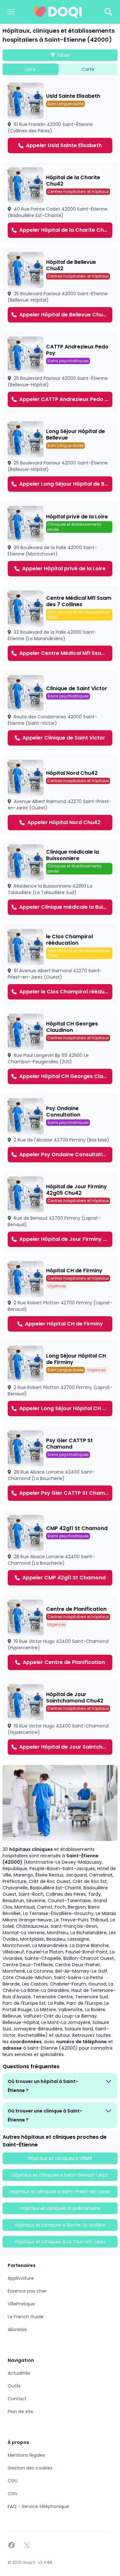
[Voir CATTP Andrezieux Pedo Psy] (60, 372)
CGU (13, 2481)
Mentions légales (26, 2455)
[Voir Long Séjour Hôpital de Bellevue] (60, 456)
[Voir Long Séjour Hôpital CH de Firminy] (60, 1381)
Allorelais (17, 2329)
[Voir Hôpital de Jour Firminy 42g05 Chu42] (60, 1212)
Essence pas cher (27, 2291)
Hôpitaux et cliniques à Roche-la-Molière (60, 2225)
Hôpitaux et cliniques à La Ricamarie (60, 2208)
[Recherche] (108, 12)
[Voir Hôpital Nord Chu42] (60, 795)
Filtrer (64, 55)
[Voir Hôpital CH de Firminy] (60, 1296)
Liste (31, 69)
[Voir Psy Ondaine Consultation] (60, 1130)
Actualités (19, 2373)
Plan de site (20, 2412)
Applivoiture (21, 2278)
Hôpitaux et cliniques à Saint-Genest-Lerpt (60, 2175)
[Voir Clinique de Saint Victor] (60, 710)
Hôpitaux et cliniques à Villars (60, 2158)
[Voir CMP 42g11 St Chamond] (60, 1550)
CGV (13, 2494)
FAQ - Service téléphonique (38, 2506)
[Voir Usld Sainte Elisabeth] (60, 118)
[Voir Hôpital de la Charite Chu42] (60, 203)
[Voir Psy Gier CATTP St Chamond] (60, 1466)
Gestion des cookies (30, 2468)
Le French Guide (26, 2317)
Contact (17, 2399)
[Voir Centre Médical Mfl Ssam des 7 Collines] (60, 626)
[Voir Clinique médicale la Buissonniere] (60, 880)
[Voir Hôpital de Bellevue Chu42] (60, 287)
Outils (14, 2386)
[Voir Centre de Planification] (60, 1635)
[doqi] (57, 12)
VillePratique (21, 2304)
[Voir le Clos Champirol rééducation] (60, 964)
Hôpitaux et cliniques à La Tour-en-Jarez (60, 2242)
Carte (88, 69)
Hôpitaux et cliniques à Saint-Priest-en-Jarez (60, 2192)
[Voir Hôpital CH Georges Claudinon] (60, 1049)
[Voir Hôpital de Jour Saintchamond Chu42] (60, 1719)
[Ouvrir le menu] (11, 12)
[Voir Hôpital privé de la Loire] (60, 541)
